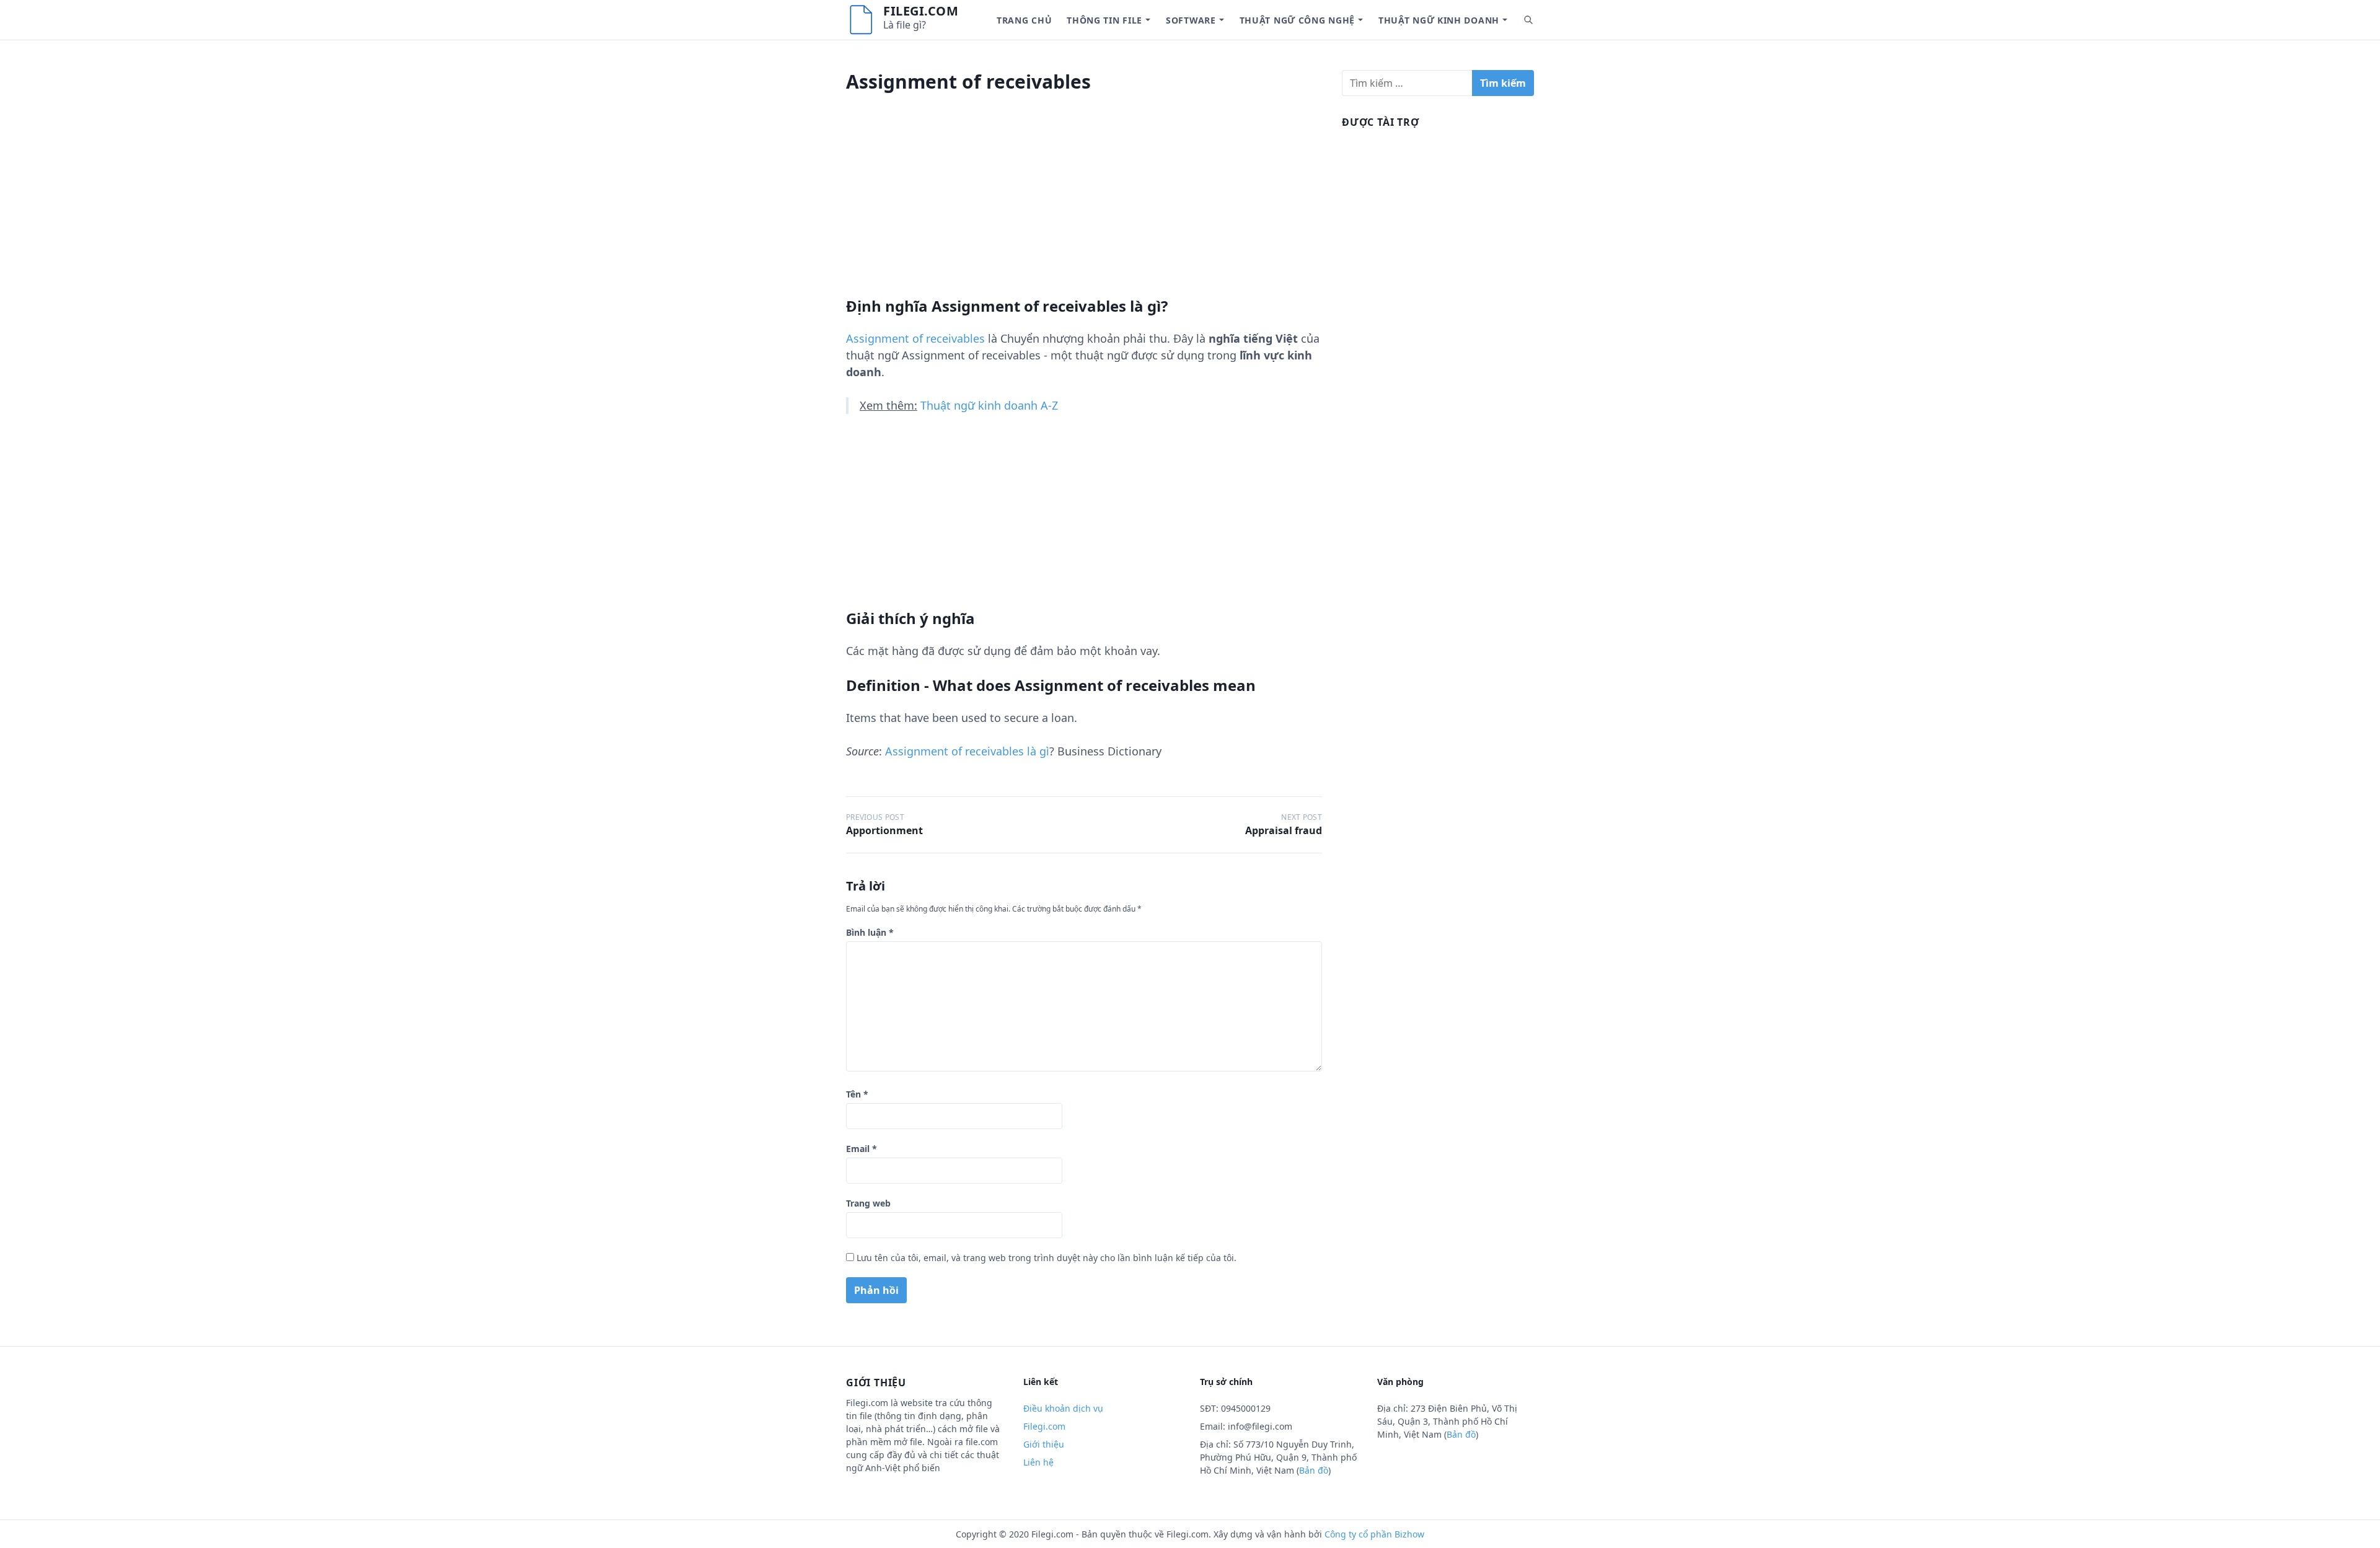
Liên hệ (1038, 1462)
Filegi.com (921, 11)
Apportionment (884, 830)
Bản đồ (1314, 1470)
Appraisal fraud (1284, 830)
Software (1191, 20)
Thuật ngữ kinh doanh (1439, 20)
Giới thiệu (1044, 1444)
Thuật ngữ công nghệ (1297, 20)
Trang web (868, 1203)
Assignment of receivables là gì (967, 751)
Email (862, 1149)
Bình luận (870, 932)
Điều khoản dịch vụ (1063, 1408)
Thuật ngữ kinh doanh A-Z (989, 405)
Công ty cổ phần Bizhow (1374, 1534)
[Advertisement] (1084, 210)
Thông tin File (1104, 20)
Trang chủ (1024, 20)
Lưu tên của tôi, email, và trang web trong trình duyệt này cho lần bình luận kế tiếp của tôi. (1047, 1258)
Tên (857, 1094)
